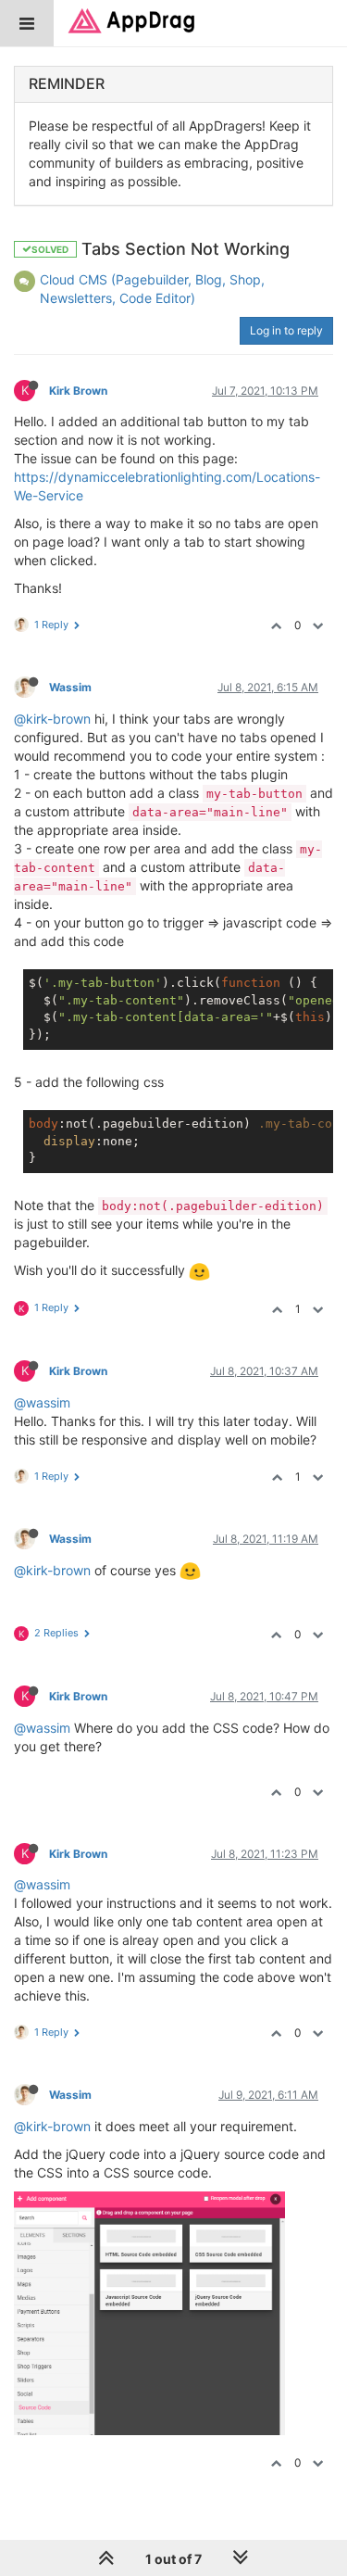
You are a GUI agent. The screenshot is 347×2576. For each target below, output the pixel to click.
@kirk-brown (52, 719)
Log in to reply (286, 330)
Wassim (70, 687)
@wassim (42, 1402)
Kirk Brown (78, 391)
